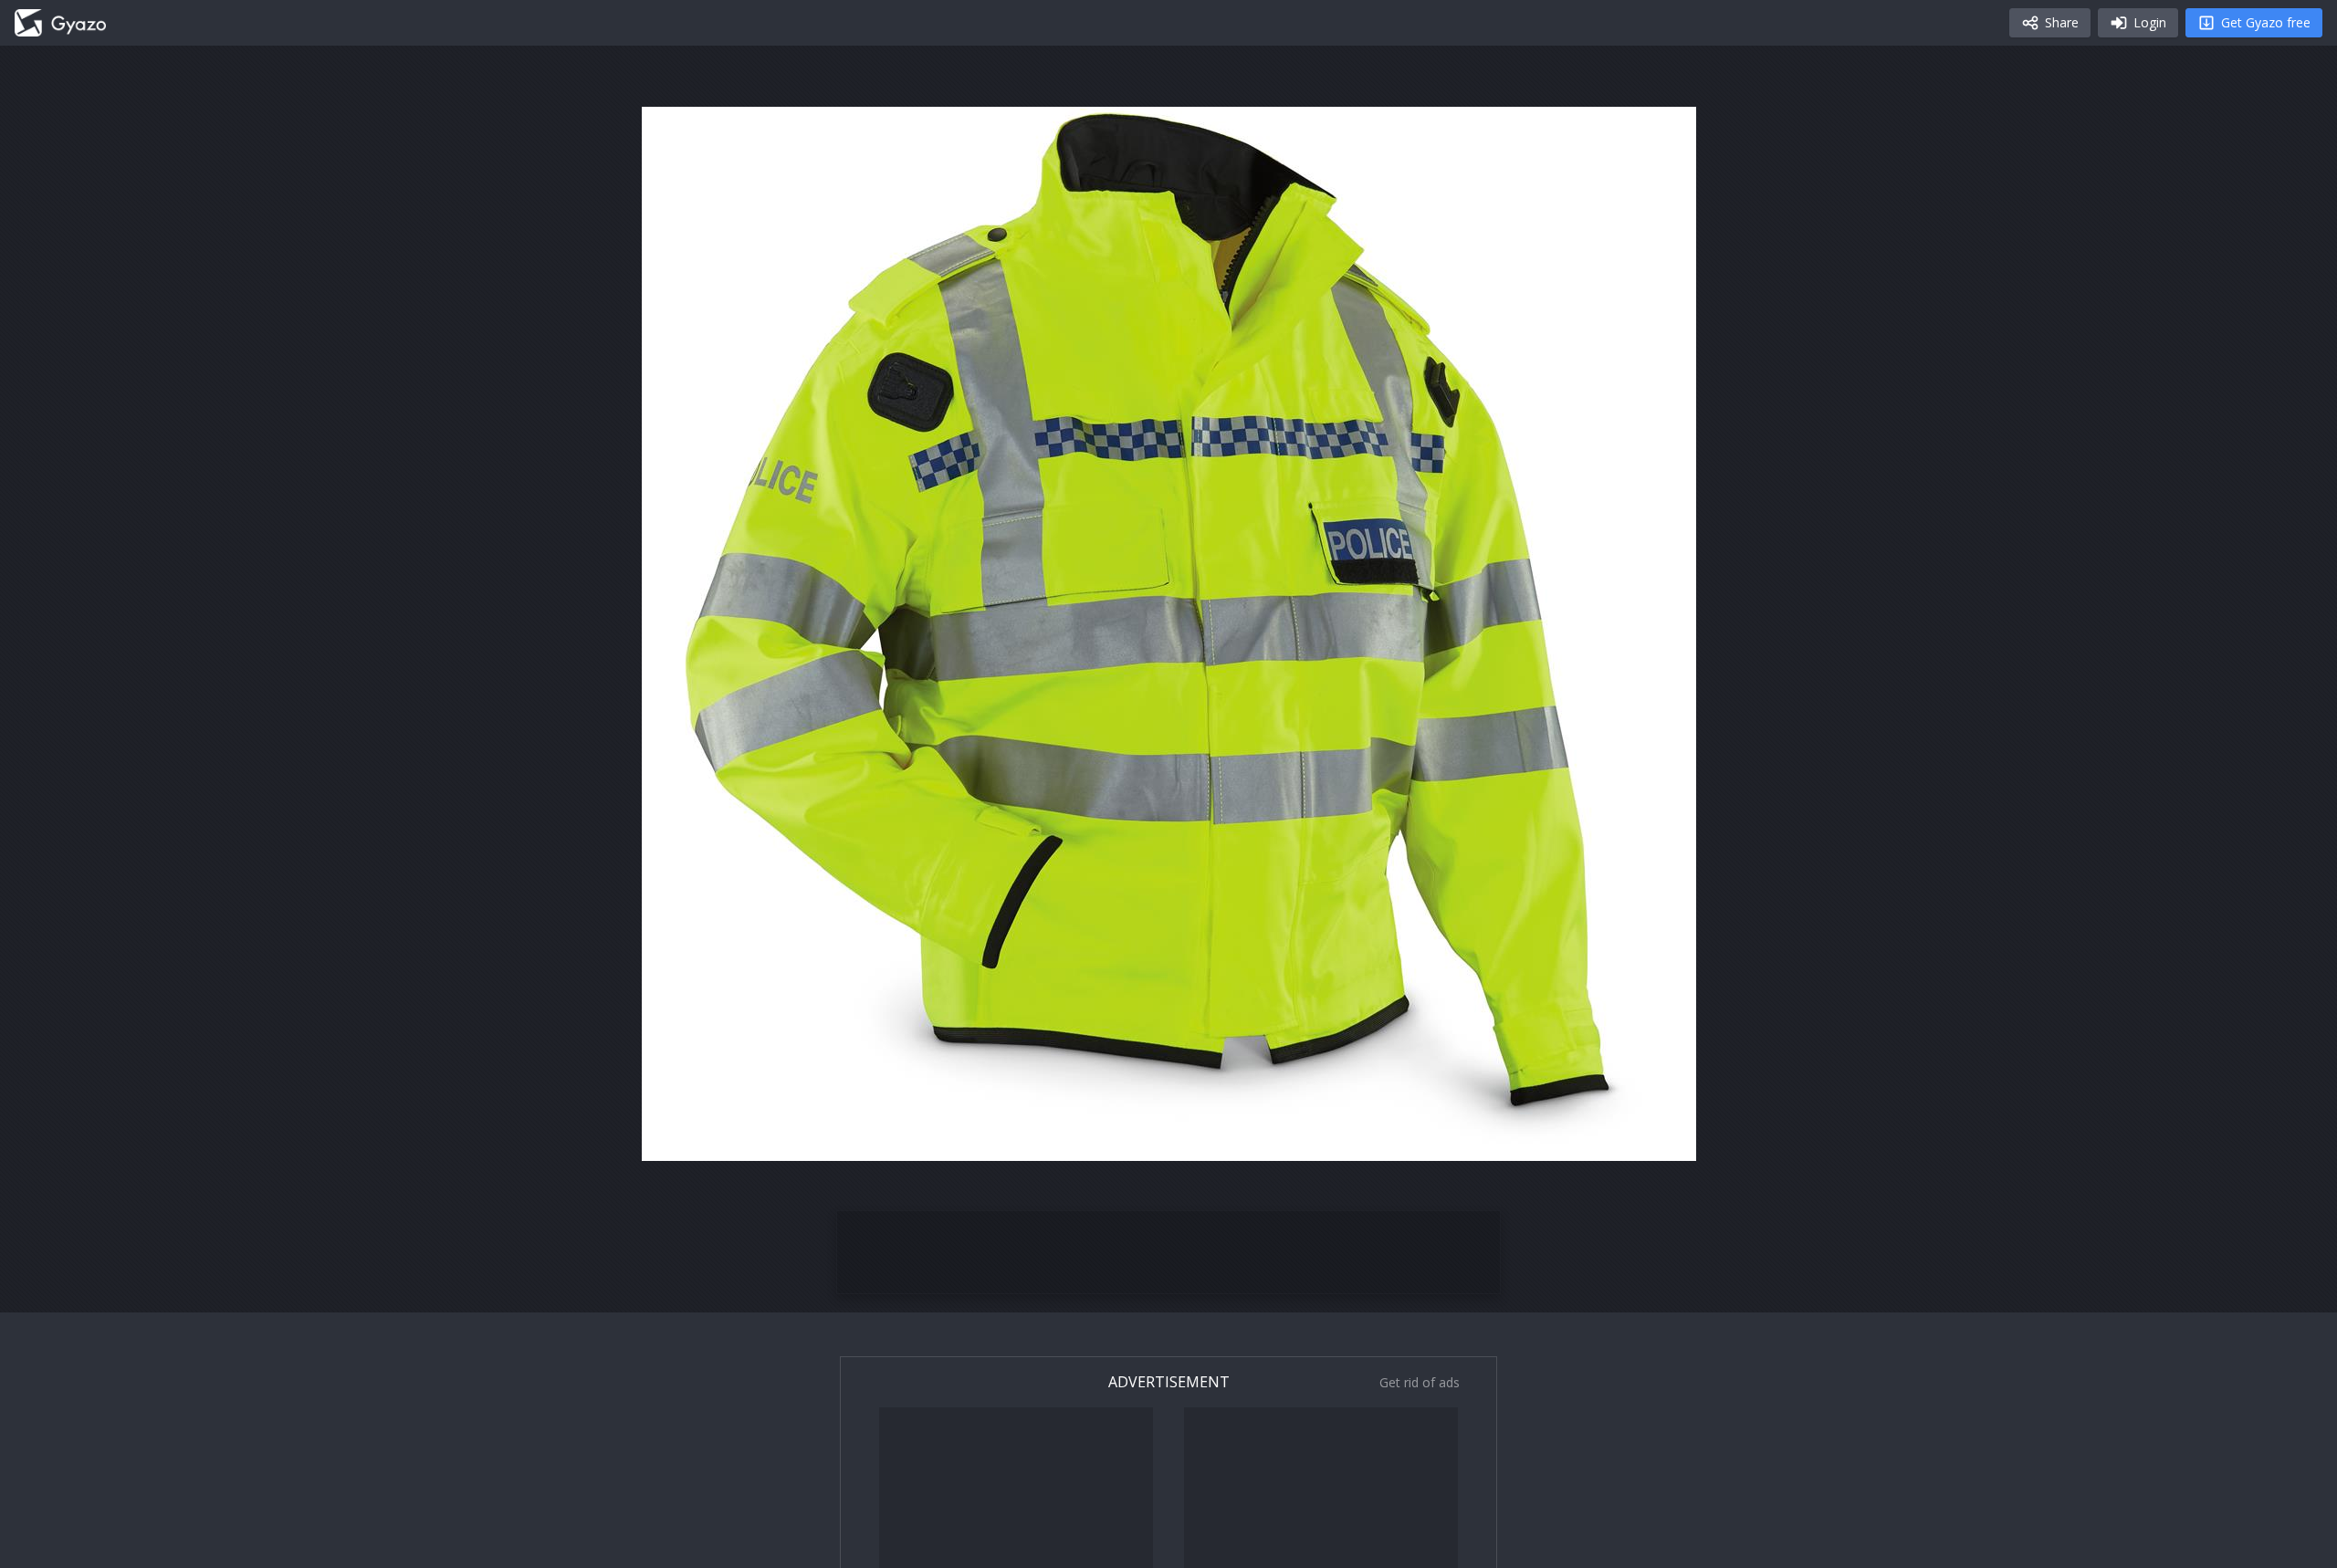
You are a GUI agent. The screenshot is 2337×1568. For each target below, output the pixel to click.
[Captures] (60, 23)
